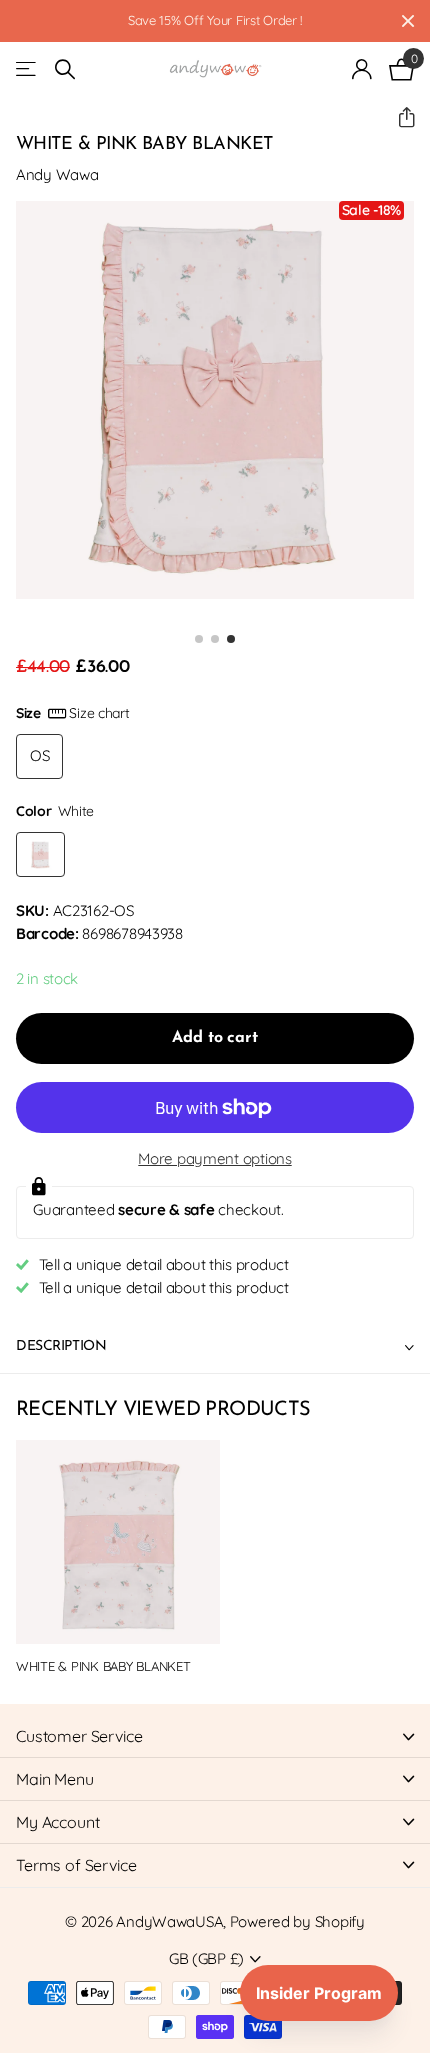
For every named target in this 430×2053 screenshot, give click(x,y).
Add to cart (214, 1038)
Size (73, 713)
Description (61, 1346)
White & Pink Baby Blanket (103, 1666)
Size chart (99, 713)
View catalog (27, 69)
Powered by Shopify (297, 1921)
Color (55, 811)
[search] (65, 69)
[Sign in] (362, 69)
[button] (398, 117)
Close (408, 21)
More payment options (214, 1158)
